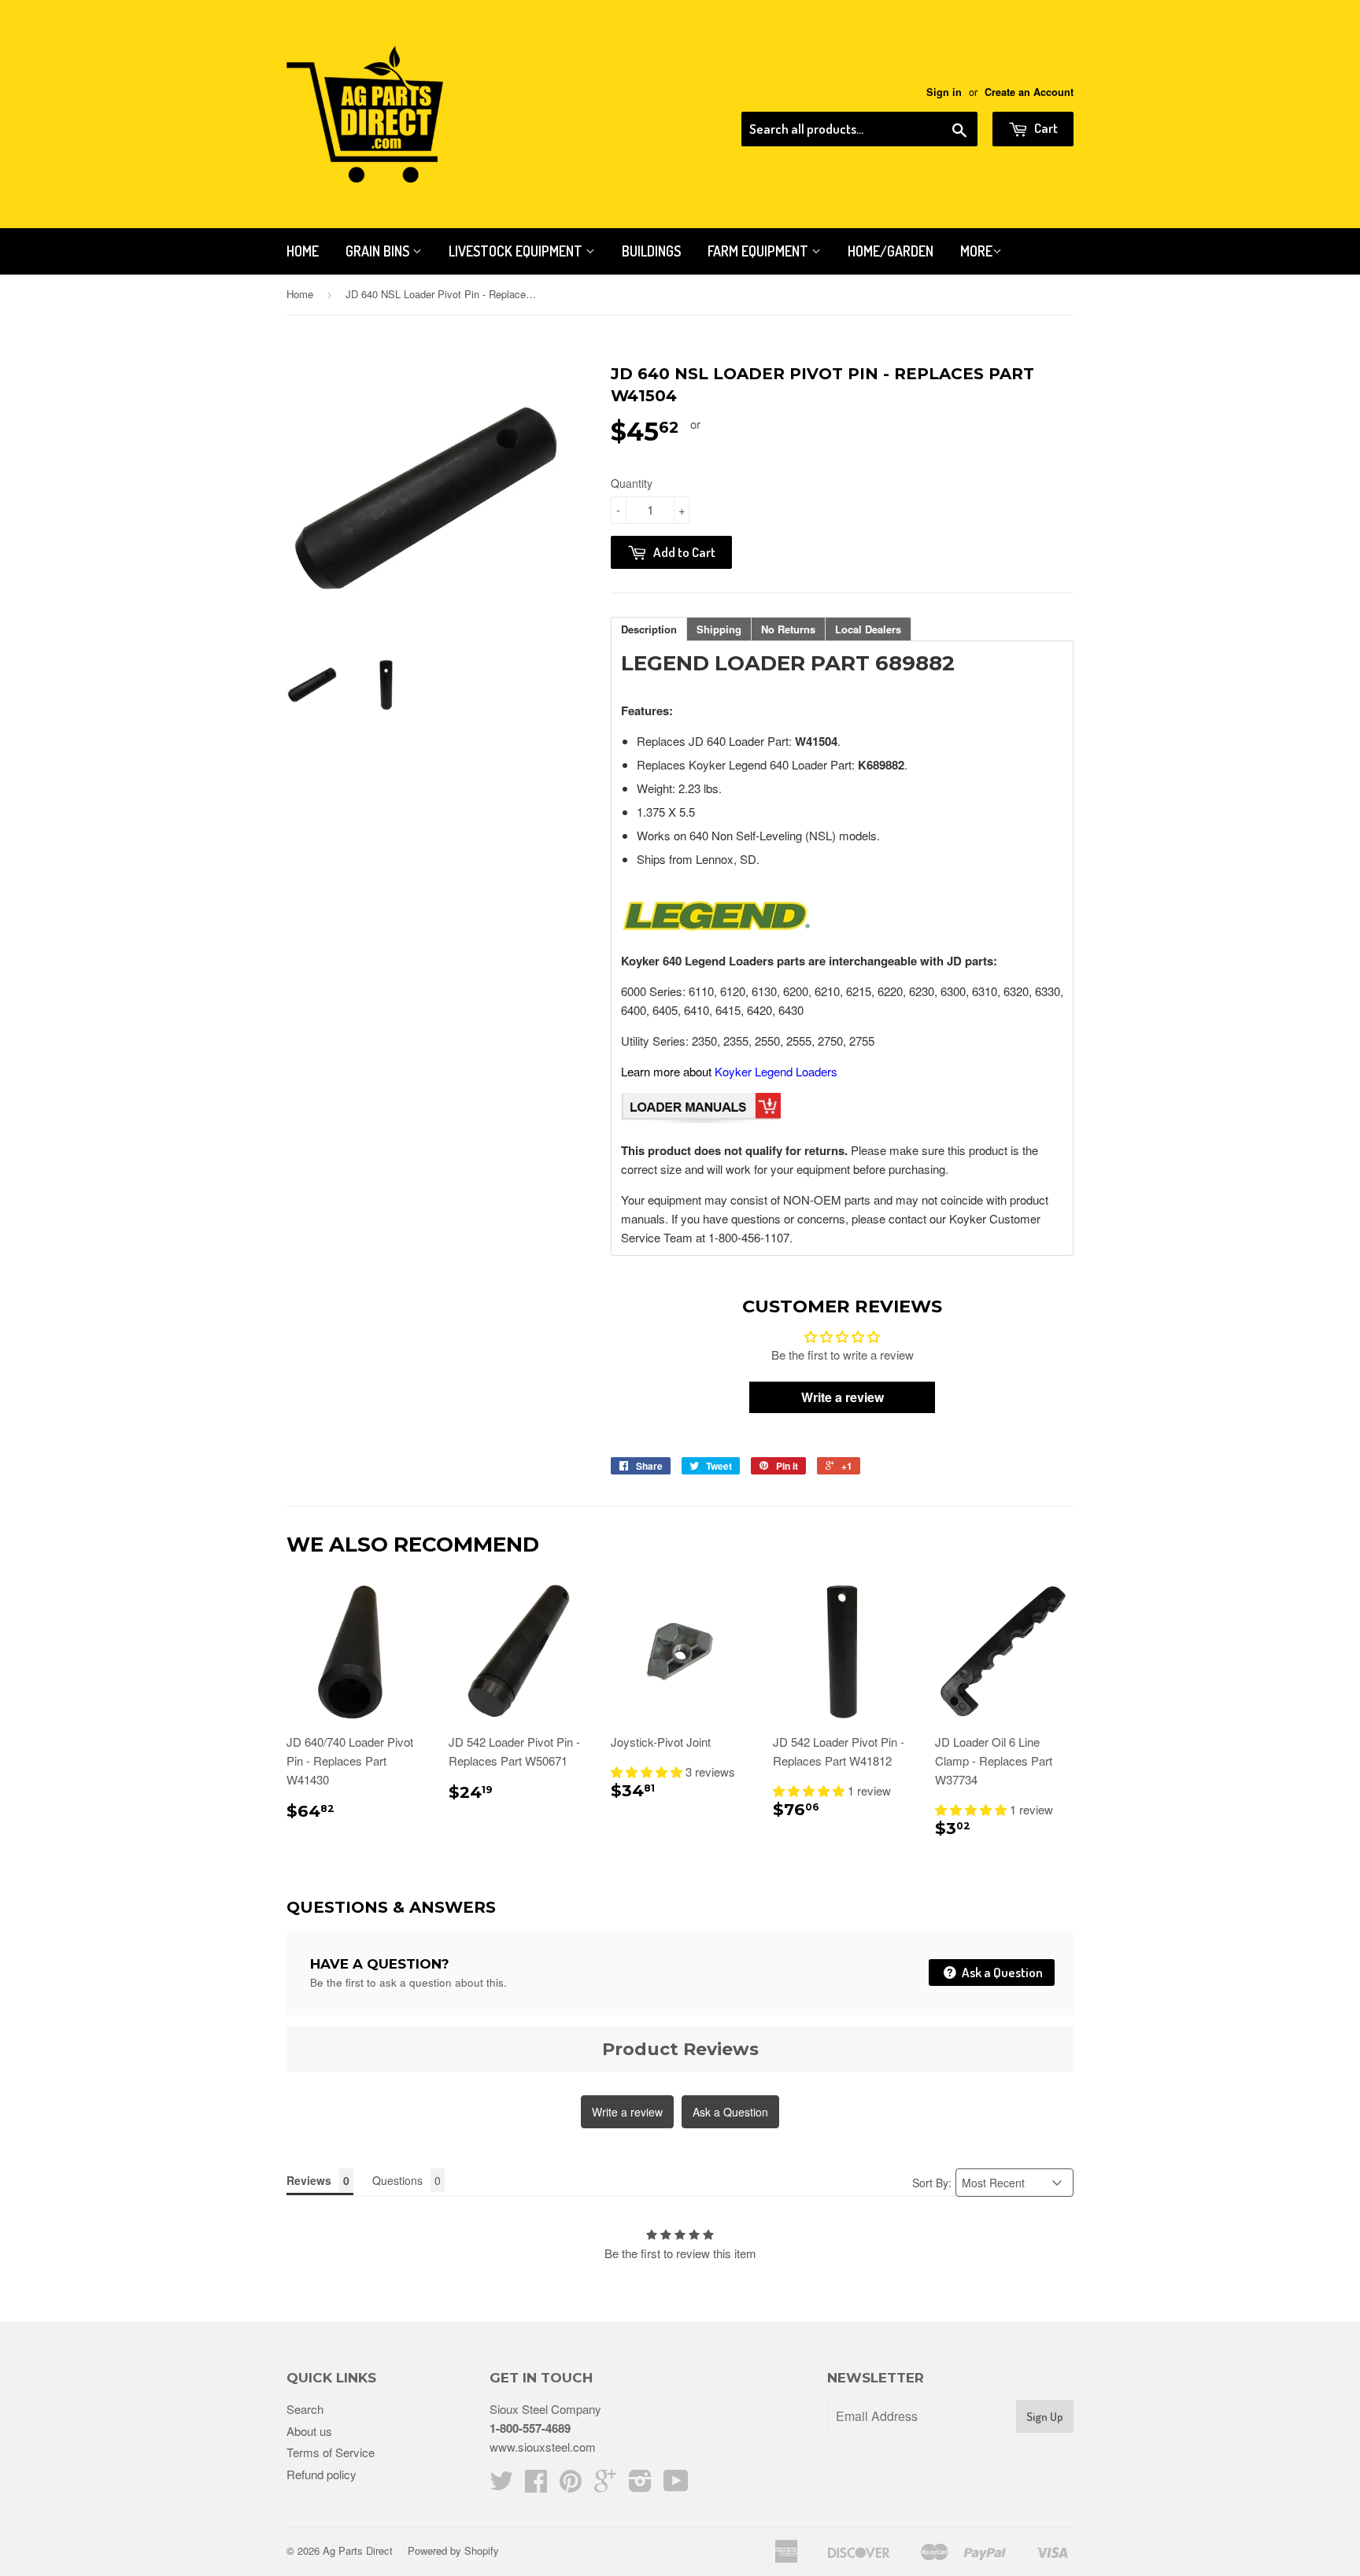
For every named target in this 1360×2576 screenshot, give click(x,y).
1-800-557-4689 (530, 2428)
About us (309, 2431)
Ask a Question (1001, 1972)
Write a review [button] (843, 1397)
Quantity (632, 483)
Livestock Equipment (517, 251)
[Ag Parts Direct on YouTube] (676, 2485)
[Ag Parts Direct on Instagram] (640, 2485)
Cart (1045, 128)
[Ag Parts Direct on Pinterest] (571, 2485)
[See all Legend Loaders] (715, 930)
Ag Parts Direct (358, 2550)
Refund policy (322, 2474)
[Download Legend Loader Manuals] (701, 1119)
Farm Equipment (759, 251)
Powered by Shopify (453, 2550)
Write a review (627, 2112)
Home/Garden (891, 251)
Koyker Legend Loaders (776, 1071)
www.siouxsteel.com (543, 2447)
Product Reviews (680, 2049)
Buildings (651, 251)
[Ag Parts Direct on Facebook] (536, 2485)
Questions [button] (397, 2180)
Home (303, 251)
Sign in (944, 92)
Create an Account (1029, 92)
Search (305, 2409)
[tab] (649, 629)
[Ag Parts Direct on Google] (605, 2485)
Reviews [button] (309, 2180)
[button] (648, 1771)
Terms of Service (331, 2452)
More (976, 251)
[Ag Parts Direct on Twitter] (501, 2485)
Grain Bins (379, 251)
